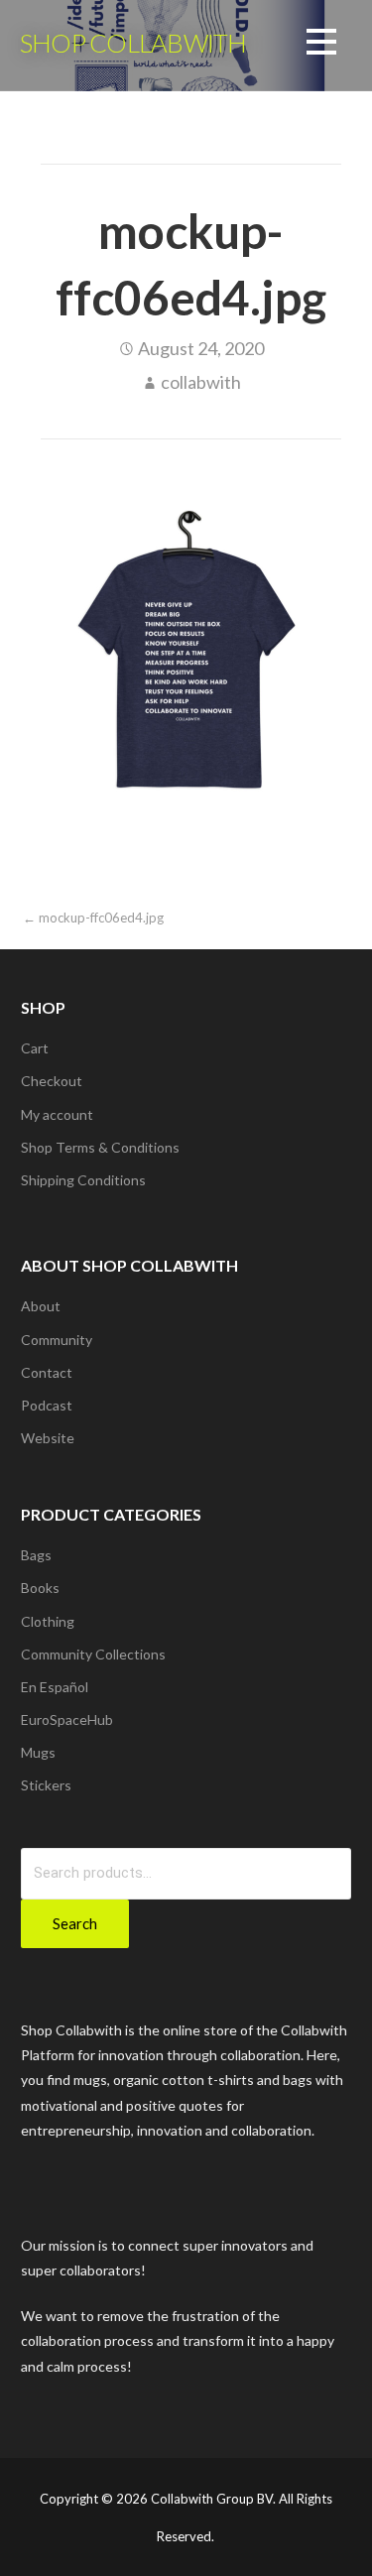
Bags (36, 1555)
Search (75, 1923)
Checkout (52, 1081)
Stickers (46, 1785)
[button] (321, 45)
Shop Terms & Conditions (100, 1147)
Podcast (47, 1405)
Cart (35, 1048)
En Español (55, 1687)
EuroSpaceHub (67, 1719)
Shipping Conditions (83, 1180)
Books (40, 1588)
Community (57, 1340)
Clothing (48, 1621)
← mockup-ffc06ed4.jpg (93, 918)
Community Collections (93, 1654)
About (41, 1306)
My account (57, 1114)
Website (48, 1438)
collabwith (201, 382)
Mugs (38, 1752)
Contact (47, 1372)
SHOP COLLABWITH (133, 43)
